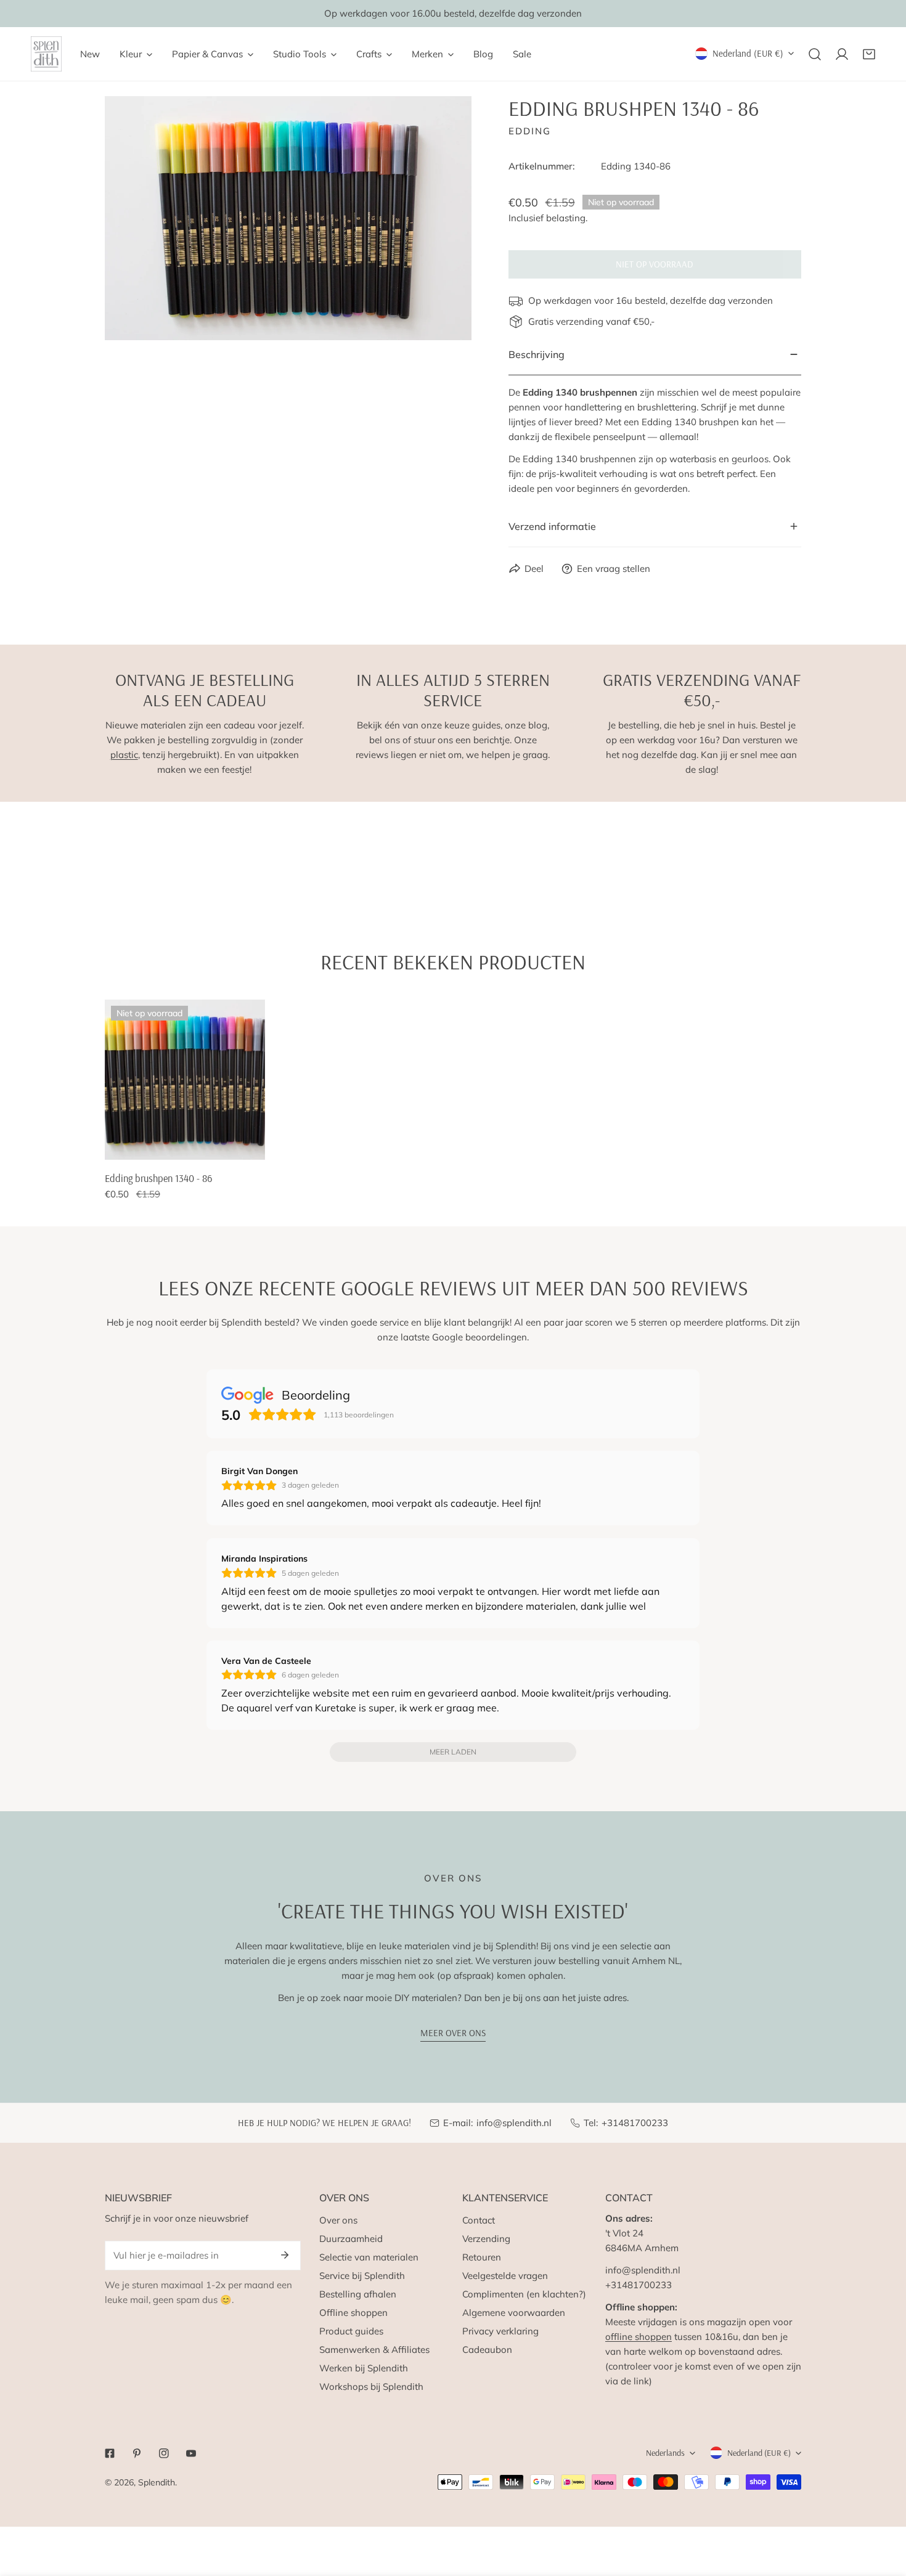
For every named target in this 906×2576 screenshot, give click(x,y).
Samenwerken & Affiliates (374, 2350)
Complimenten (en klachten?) (524, 2294)
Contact (479, 2220)
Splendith (157, 2482)
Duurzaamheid (351, 2239)
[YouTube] (191, 2453)
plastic (124, 755)
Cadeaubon (487, 2350)
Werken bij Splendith (364, 2368)
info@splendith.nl (514, 2123)
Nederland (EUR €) (748, 53)
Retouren (482, 2257)
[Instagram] (164, 2453)
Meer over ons (453, 2033)
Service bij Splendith (362, 2276)
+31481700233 (635, 2123)
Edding (530, 131)
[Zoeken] (815, 54)
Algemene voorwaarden (514, 2313)
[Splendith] (46, 54)
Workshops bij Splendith (371, 2386)
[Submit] (285, 2255)
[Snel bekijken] (242, 1146)
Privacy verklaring (500, 2331)
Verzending (486, 2239)
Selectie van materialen (369, 2257)
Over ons (338, 2220)
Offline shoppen (353, 2313)
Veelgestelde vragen (505, 2276)
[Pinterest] (137, 2453)
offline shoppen (639, 2337)
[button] (869, 54)
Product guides (351, 2331)
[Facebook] (110, 2453)
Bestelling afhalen (358, 2294)
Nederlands (665, 2453)
